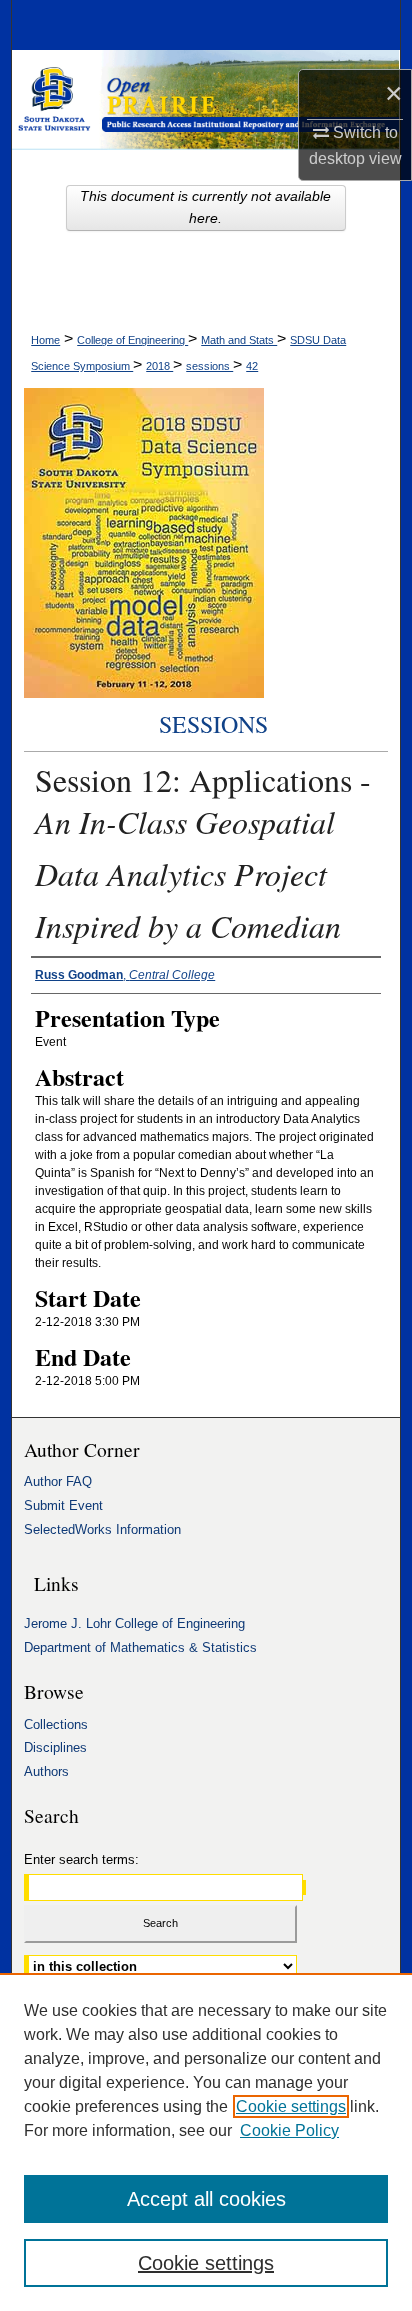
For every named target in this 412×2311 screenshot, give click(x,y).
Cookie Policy (289, 2130)
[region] (206, 2142)
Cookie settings (291, 2106)
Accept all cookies (206, 2199)
